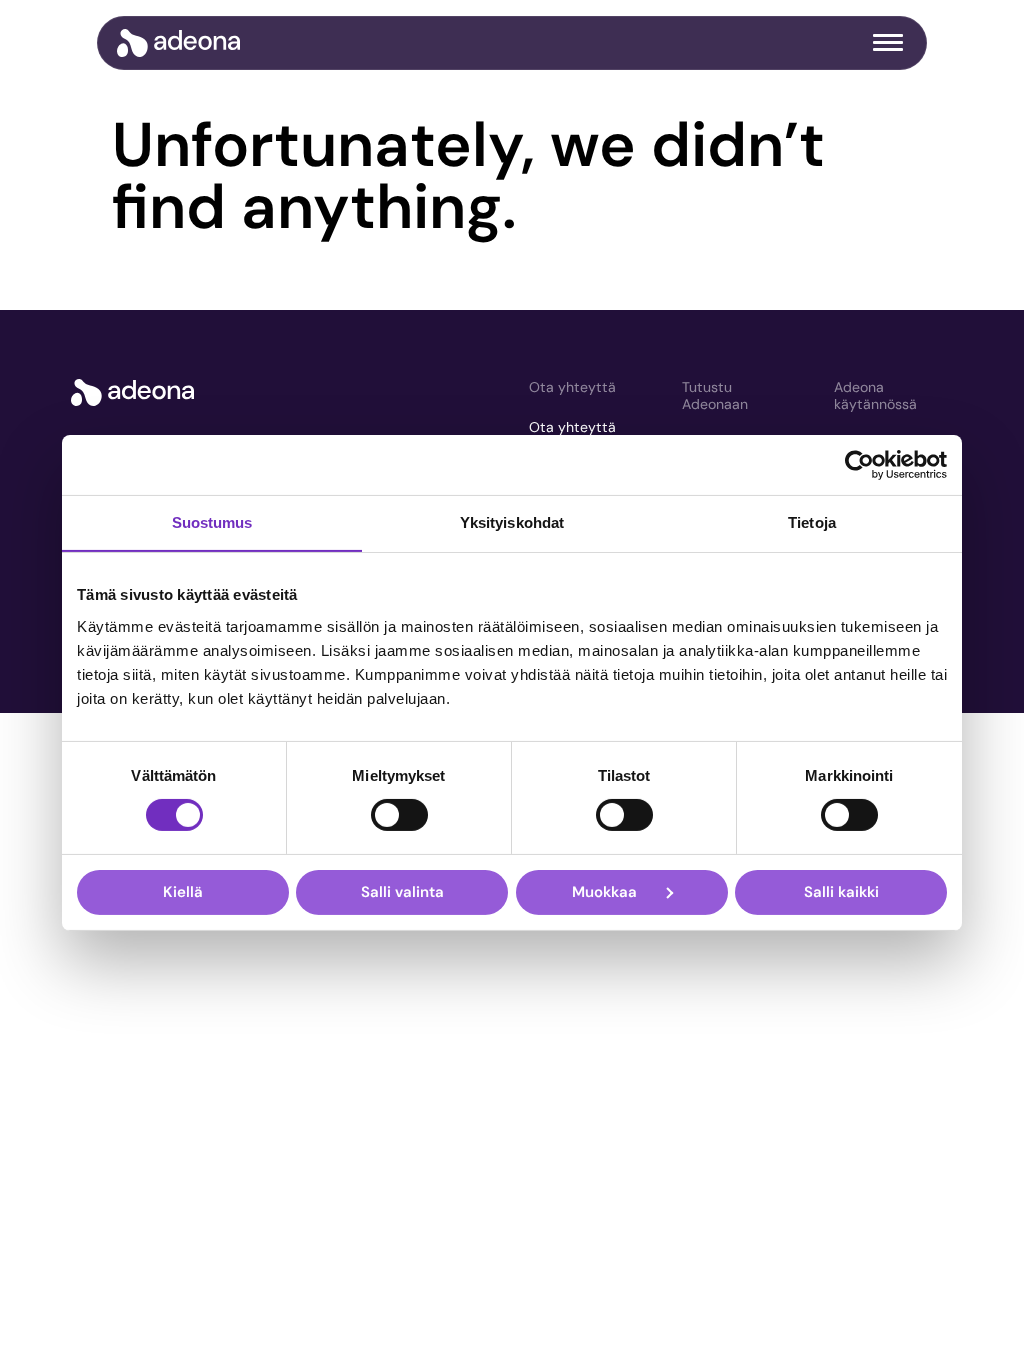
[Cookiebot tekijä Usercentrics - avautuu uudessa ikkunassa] (859, 465)
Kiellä (183, 892)
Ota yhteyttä (572, 387)
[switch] (399, 815)
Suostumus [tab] (212, 522)
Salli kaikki (841, 892)
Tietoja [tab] (812, 522)
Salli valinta (402, 892)
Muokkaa (604, 892)
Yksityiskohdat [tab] (512, 522)
